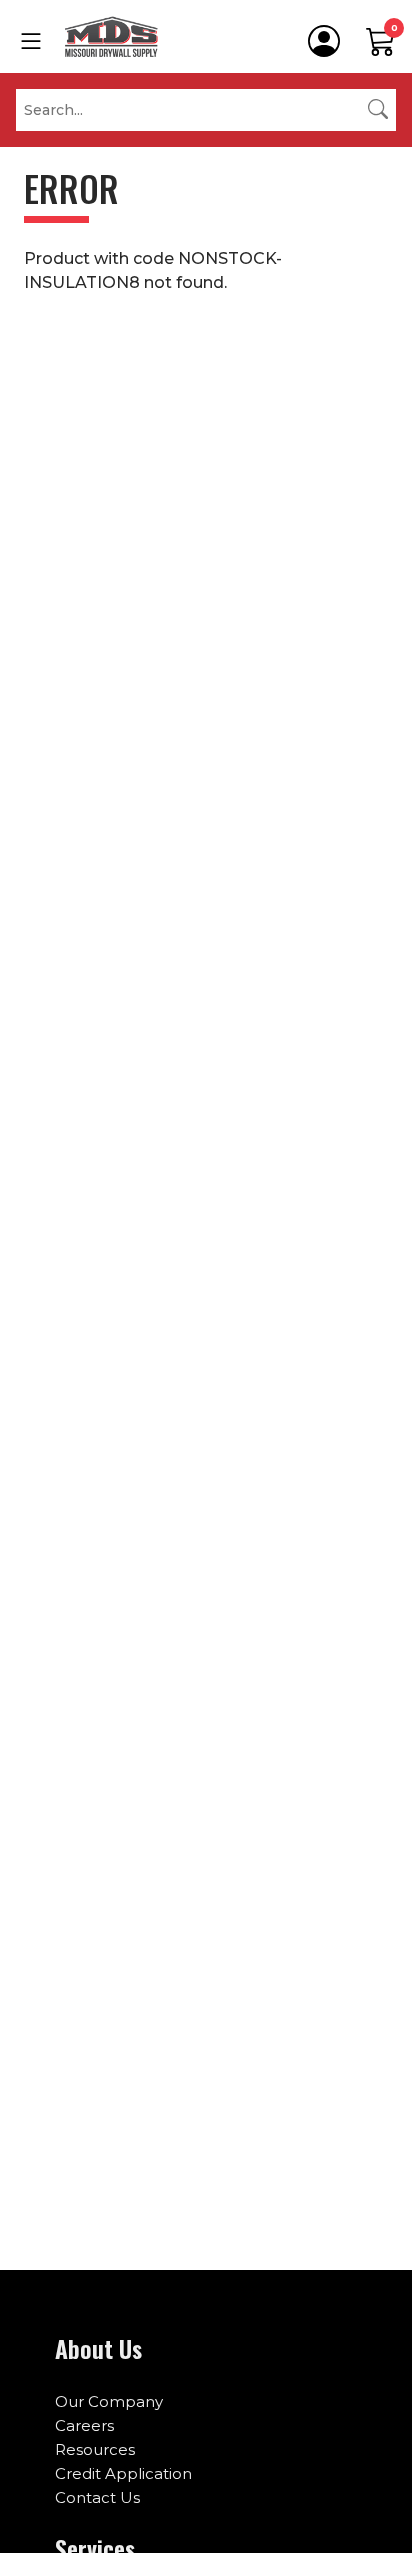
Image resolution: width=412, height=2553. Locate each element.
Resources (95, 2449)
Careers (84, 2425)
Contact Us (97, 2497)
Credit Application (123, 2473)
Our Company (109, 2401)
